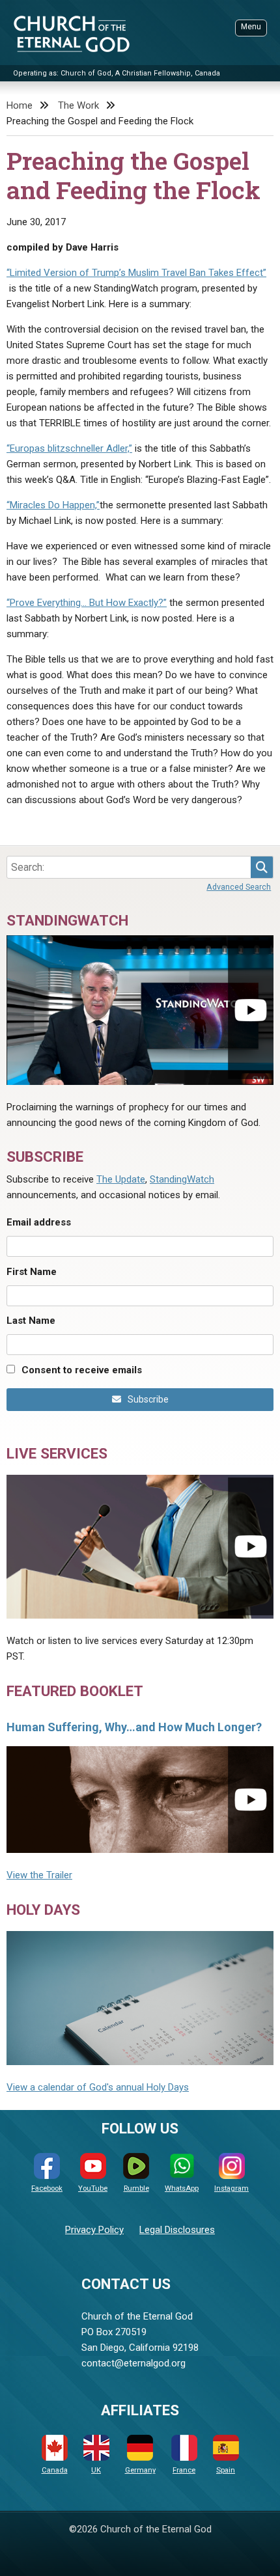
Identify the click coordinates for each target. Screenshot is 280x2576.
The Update (121, 1179)
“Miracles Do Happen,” (53, 505)
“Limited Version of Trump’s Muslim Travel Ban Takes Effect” (136, 273)
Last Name (31, 1321)
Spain (226, 2470)
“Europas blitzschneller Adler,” (69, 448)
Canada (55, 2470)
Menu (251, 27)
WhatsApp (182, 2188)
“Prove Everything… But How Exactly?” (87, 603)
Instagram (231, 2188)
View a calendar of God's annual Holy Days (98, 2087)
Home (20, 105)
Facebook (47, 2188)
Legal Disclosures (177, 2230)
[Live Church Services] (140, 1547)
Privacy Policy (94, 2230)
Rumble (136, 2188)
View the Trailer (39, 1875)
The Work (78, 105)
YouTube (93, 2188)
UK (96, 2470)
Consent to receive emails (82, 1370)
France (184, 2470)
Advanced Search (239, 887)
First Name (32, 1272)
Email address (39, 1222)
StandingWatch (182, 1179)
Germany (140, 2470)
